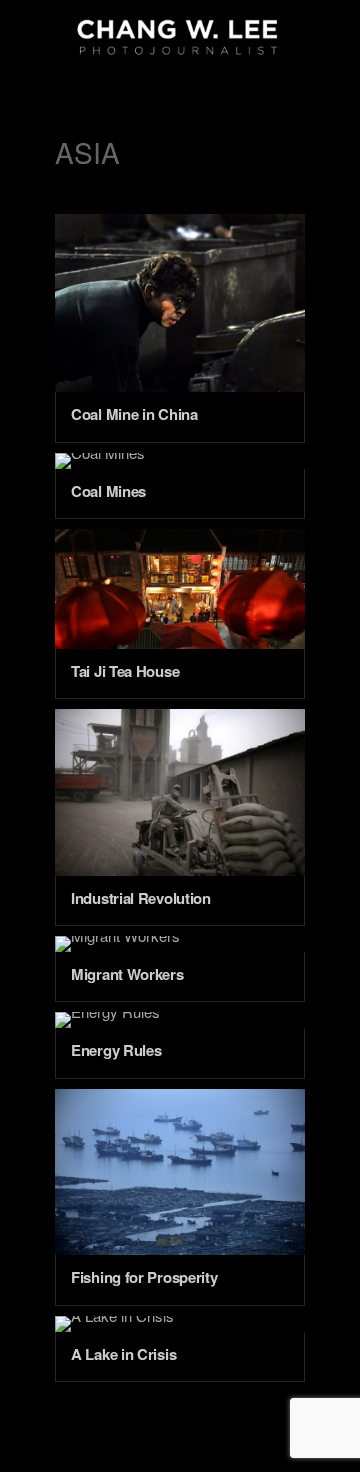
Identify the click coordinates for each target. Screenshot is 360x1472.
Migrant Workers (127, 974)
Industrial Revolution (141, 898)
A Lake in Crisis (123, 1354)
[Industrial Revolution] (180, 792)
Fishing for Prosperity (144, 1277)
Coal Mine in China (134, 414)
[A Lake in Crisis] (180, 1324)
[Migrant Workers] (180, 944)
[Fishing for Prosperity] (180, 1172)
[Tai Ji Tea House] (180, 589)
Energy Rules (116, 1050)
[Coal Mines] (180, 461)
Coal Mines (108, 491)
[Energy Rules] (180, 1020)
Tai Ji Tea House (125, 671)
